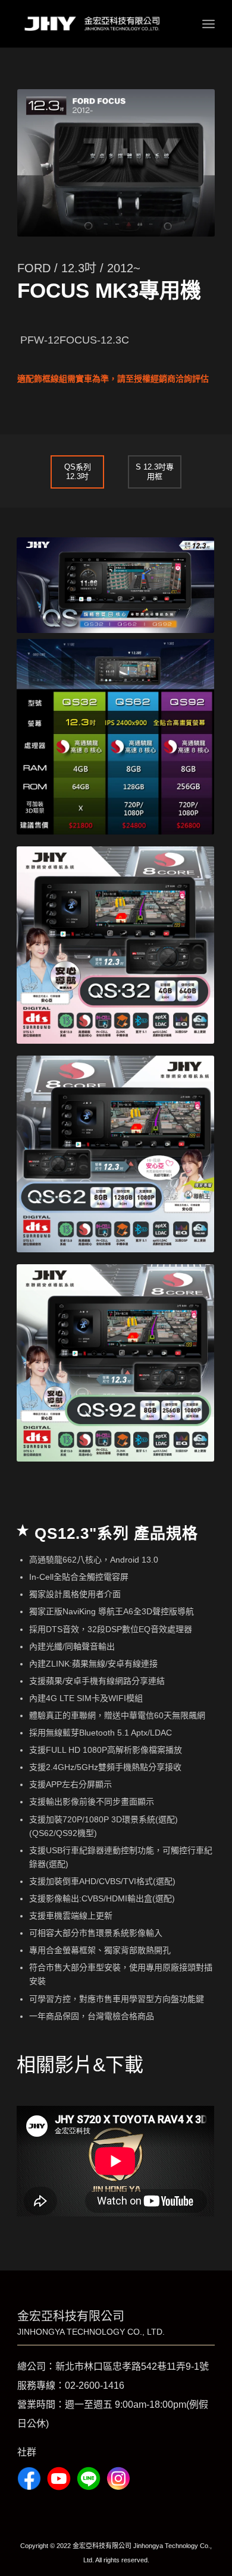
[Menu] (209, 24)
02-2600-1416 (95, 2386)
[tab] (77, 471)
